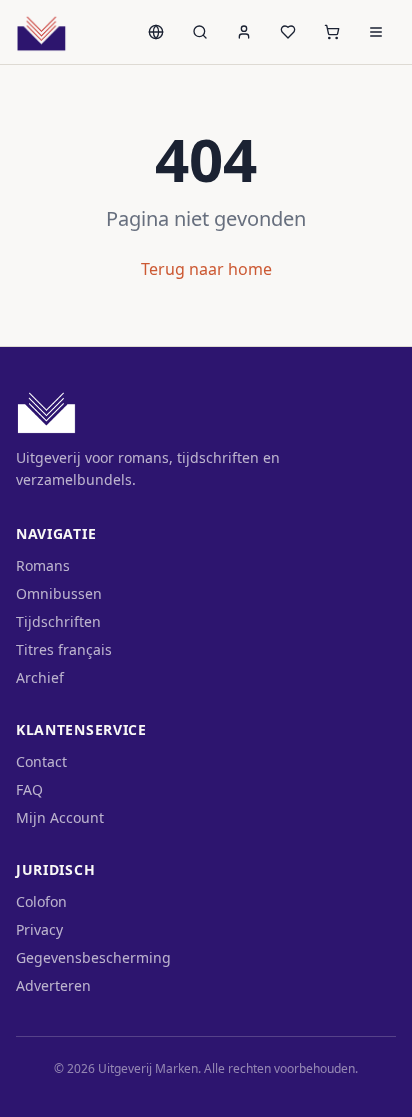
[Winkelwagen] (332, 32)
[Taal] (156, 32)
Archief (40, 677)
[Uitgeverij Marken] (41, 32)
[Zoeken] (200, 32)
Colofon (41, 901)
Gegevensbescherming (93, 957)
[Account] (244, 32)
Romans (43, 565)
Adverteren (53, 985)
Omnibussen (59, 593)
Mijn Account (60, 817)
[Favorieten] (288, 32)
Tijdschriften (58, 621)
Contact (41, 761)
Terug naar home (206, 269)
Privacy (39, 929)
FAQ (29, 789)
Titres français (64, 649)
